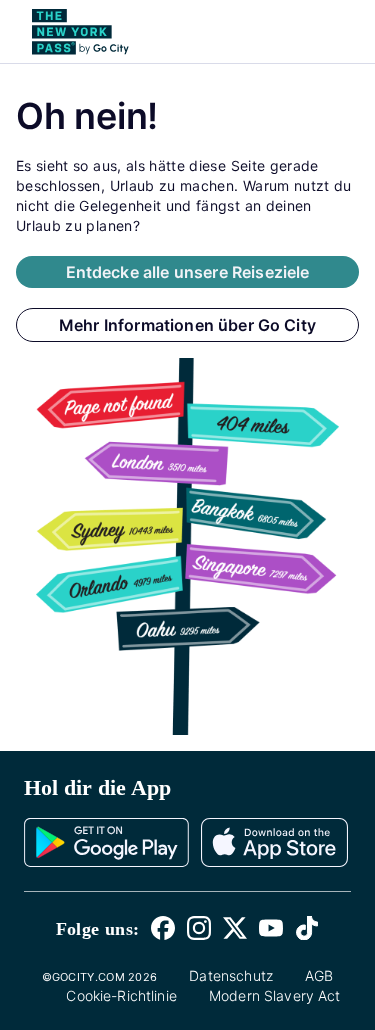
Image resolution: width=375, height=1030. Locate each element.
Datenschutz (231, 975)
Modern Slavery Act (275, 995)
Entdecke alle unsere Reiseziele (188, 272)
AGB (319, 975)
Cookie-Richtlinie (121, 995)
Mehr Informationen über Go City (187, 325)
